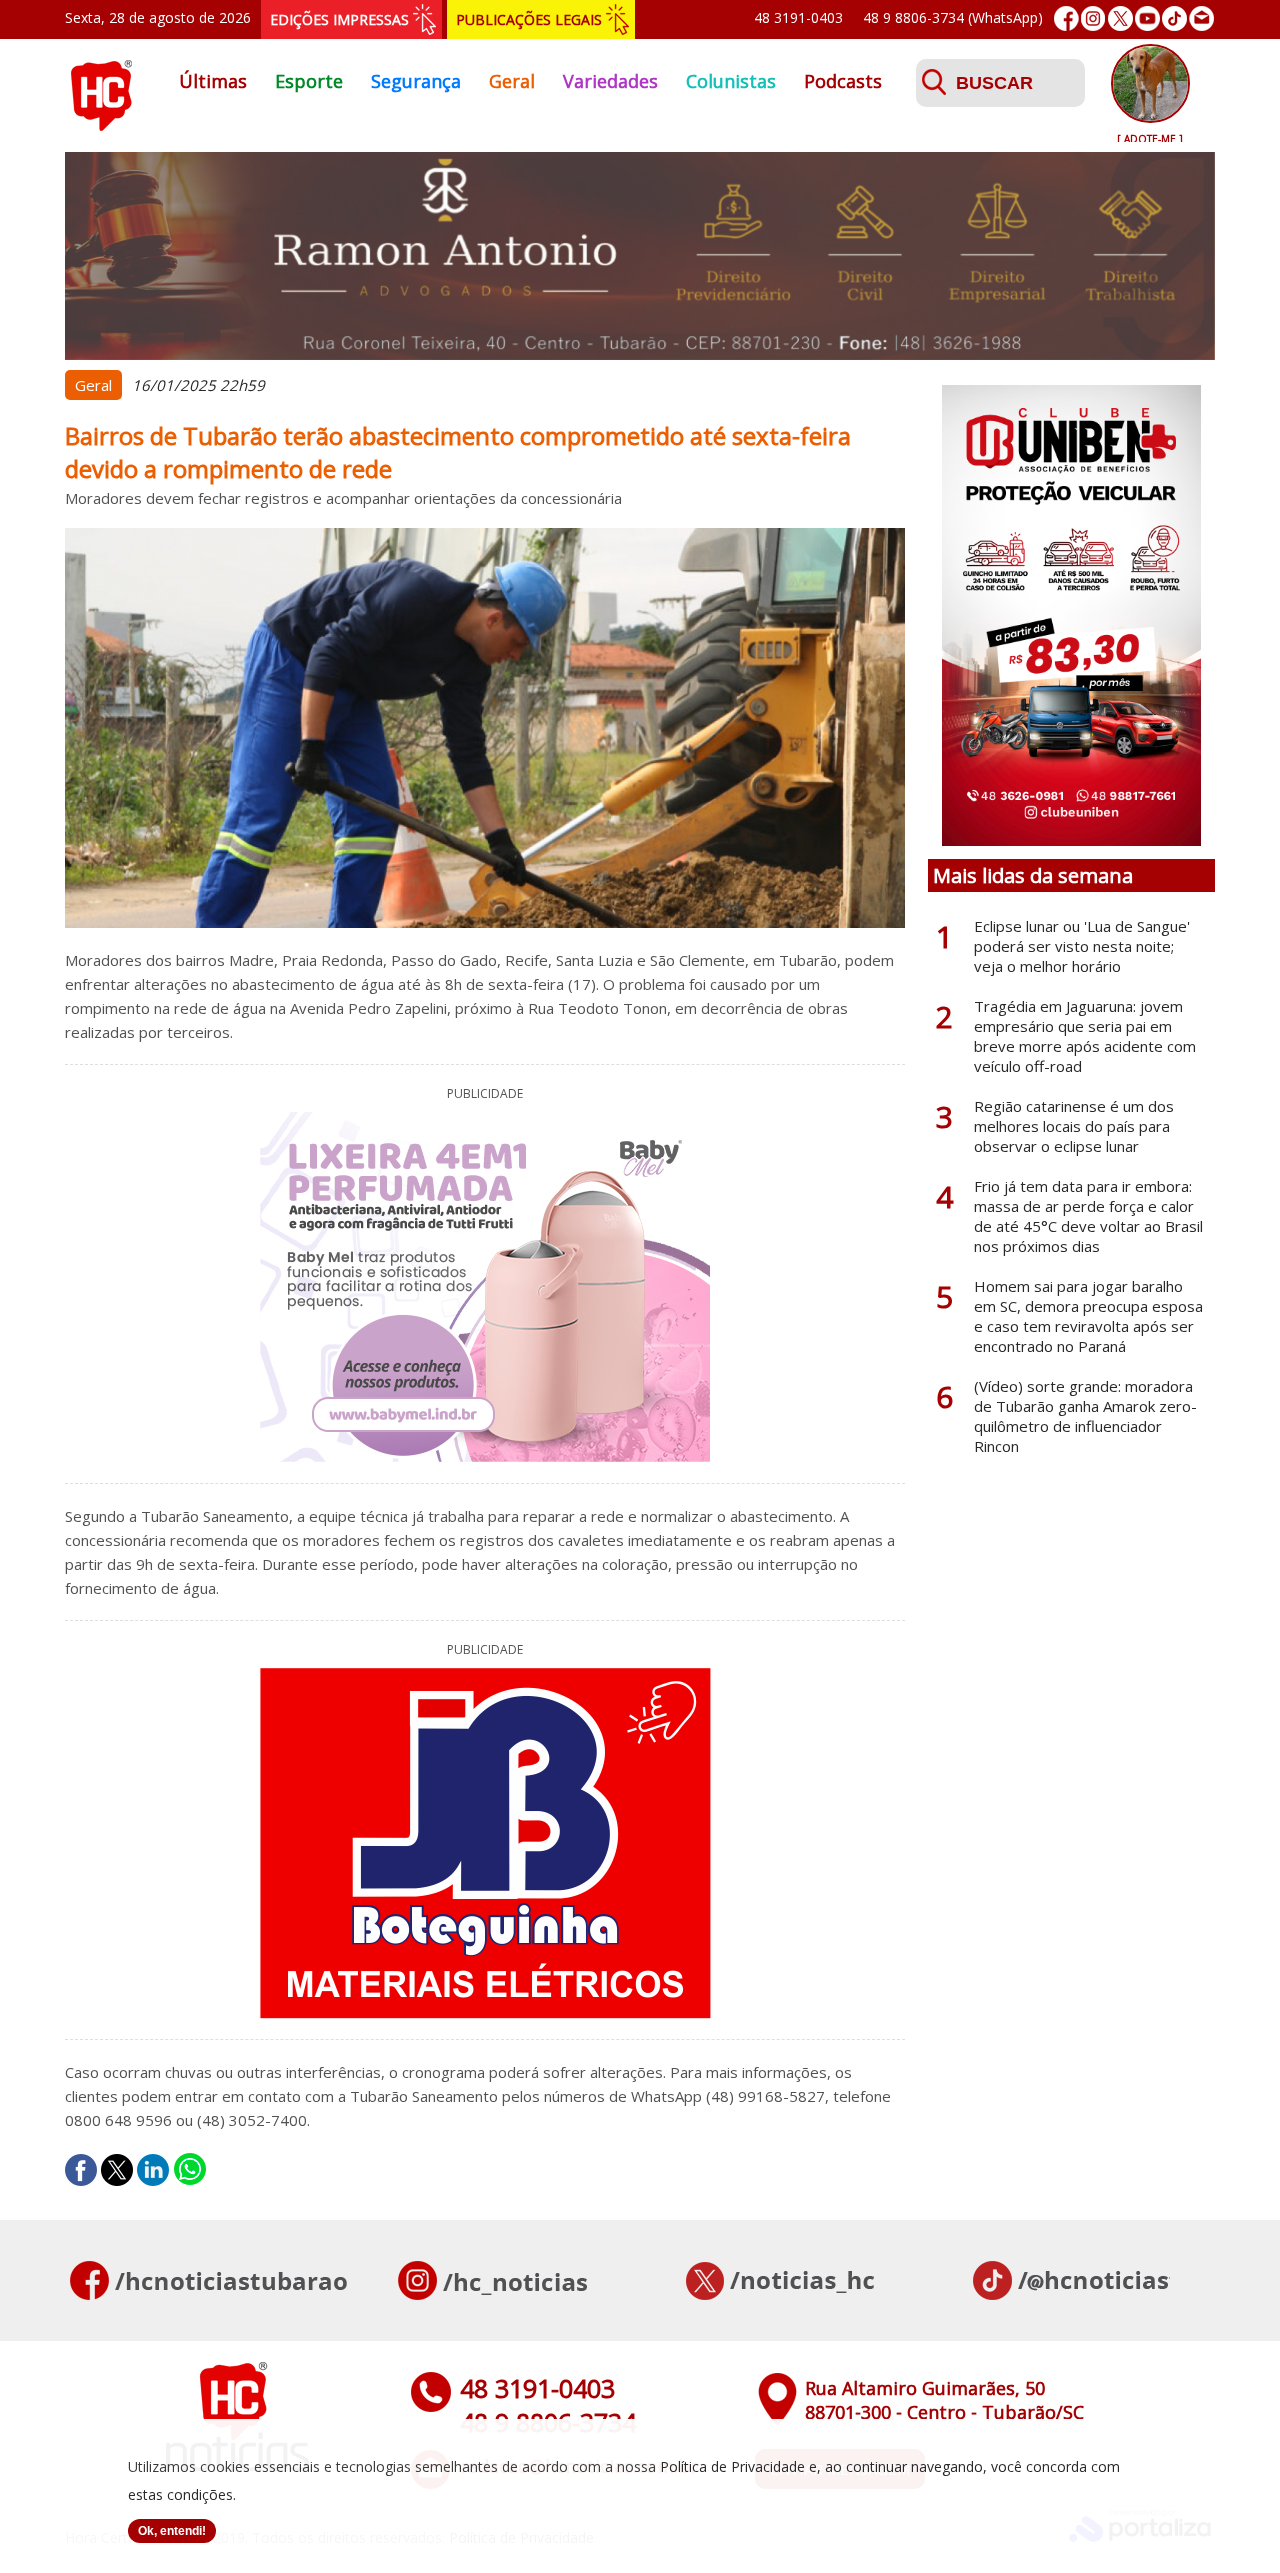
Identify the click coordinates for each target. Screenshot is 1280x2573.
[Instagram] (1093, 18)
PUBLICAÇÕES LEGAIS (529, 19)
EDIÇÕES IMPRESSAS (339, 19)
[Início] (101, 125)
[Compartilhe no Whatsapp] (190, 2170)
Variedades (610, 81)
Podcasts (843, 81)
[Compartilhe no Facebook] (81, 2170)
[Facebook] (1066, 18)
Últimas (213, 81)
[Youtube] (1147, 18)
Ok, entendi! (172, 2531)
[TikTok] (1174, 18)
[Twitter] (1120, 18)
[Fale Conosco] (1201, 18)
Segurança (416, 81)
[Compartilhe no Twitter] (117, 2170)
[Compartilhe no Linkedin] (153, 2170)
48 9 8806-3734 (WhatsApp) (953, 17)
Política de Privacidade (732, 2466)
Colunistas (731, 81)
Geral (512, 81)
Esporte (309, 81)
